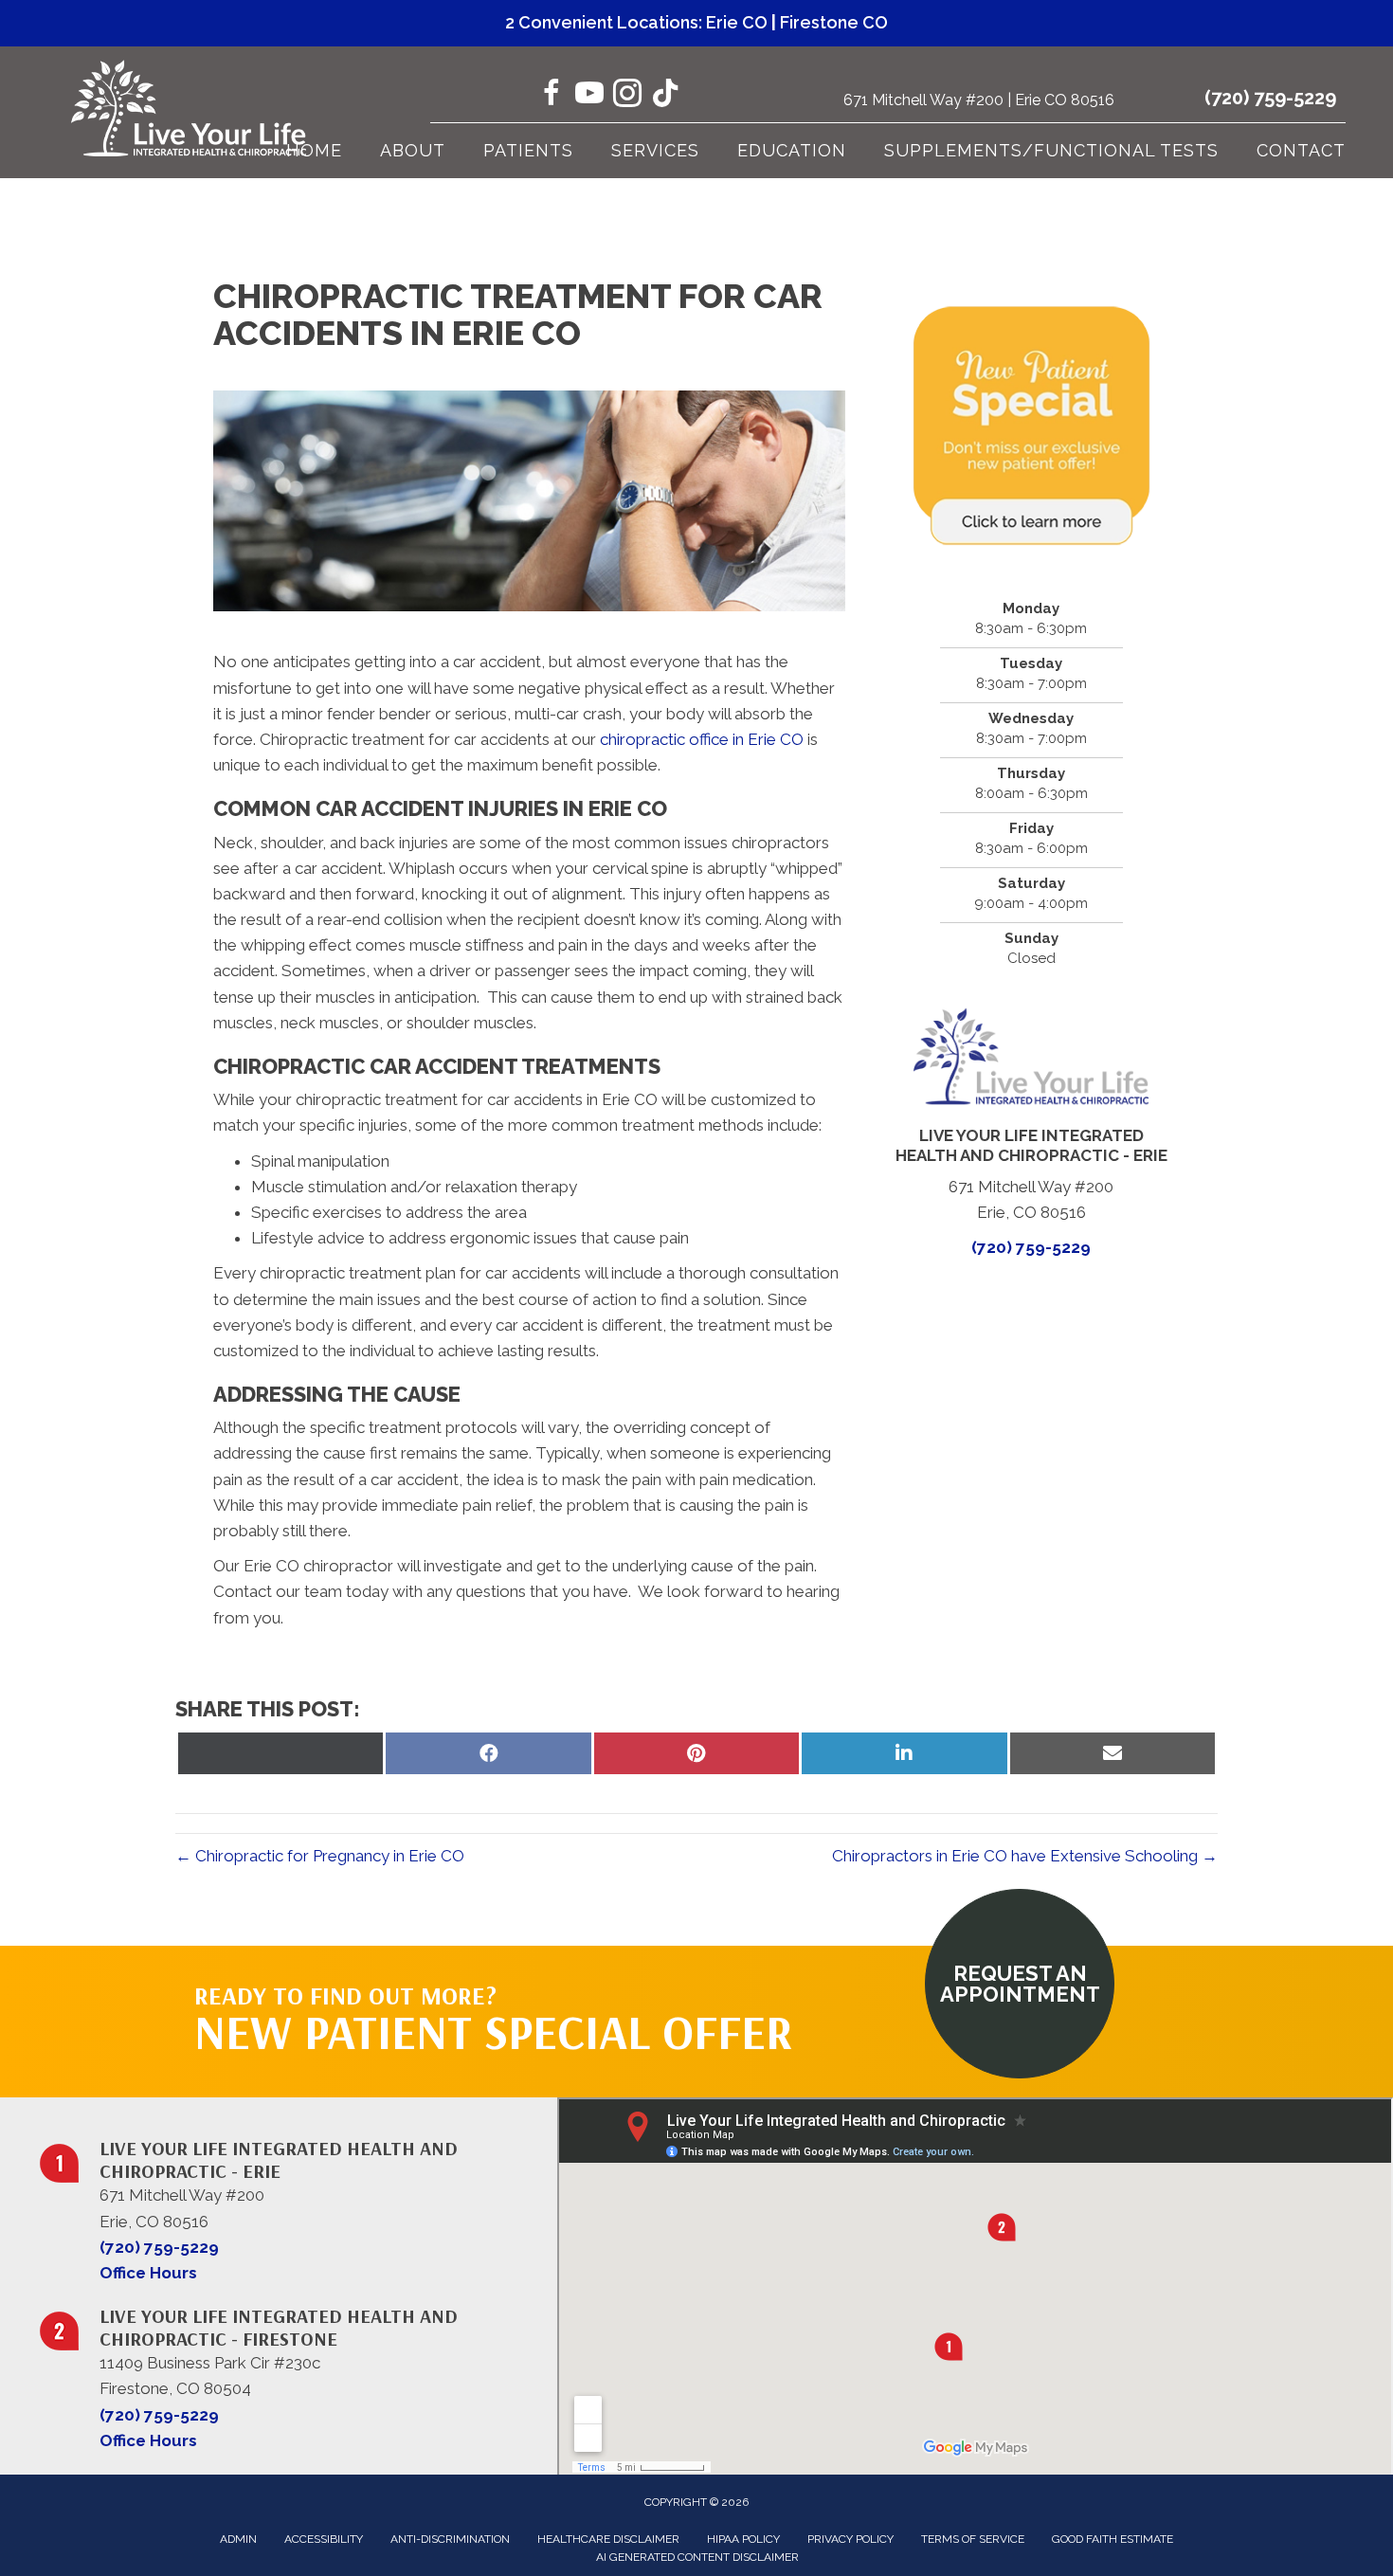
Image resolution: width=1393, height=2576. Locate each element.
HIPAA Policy (743, 2539)
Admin (238, 2539)
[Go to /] (288, 2199)
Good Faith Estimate (1113, 2539)
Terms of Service (973, 2539)
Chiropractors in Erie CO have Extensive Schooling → (1025, 1856)
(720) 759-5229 (1270, 98)
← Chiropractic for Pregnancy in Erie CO (320, 1856)
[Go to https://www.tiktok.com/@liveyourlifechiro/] (665, 95)
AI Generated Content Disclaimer (697, 2557)
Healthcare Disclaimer (608, 2539)
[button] (1020, 1984)
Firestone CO (834, 22)
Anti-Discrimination (450, 2539)
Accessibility (324, 2539)
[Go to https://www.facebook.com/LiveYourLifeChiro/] (552, 96)
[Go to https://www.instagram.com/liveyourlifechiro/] (627, 96)
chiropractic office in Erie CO (702, 739)
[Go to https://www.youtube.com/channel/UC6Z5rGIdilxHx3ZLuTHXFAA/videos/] (589, 96)
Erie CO (737, 22)
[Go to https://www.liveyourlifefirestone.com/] (288, 2367)
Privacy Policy (850, 2539)
